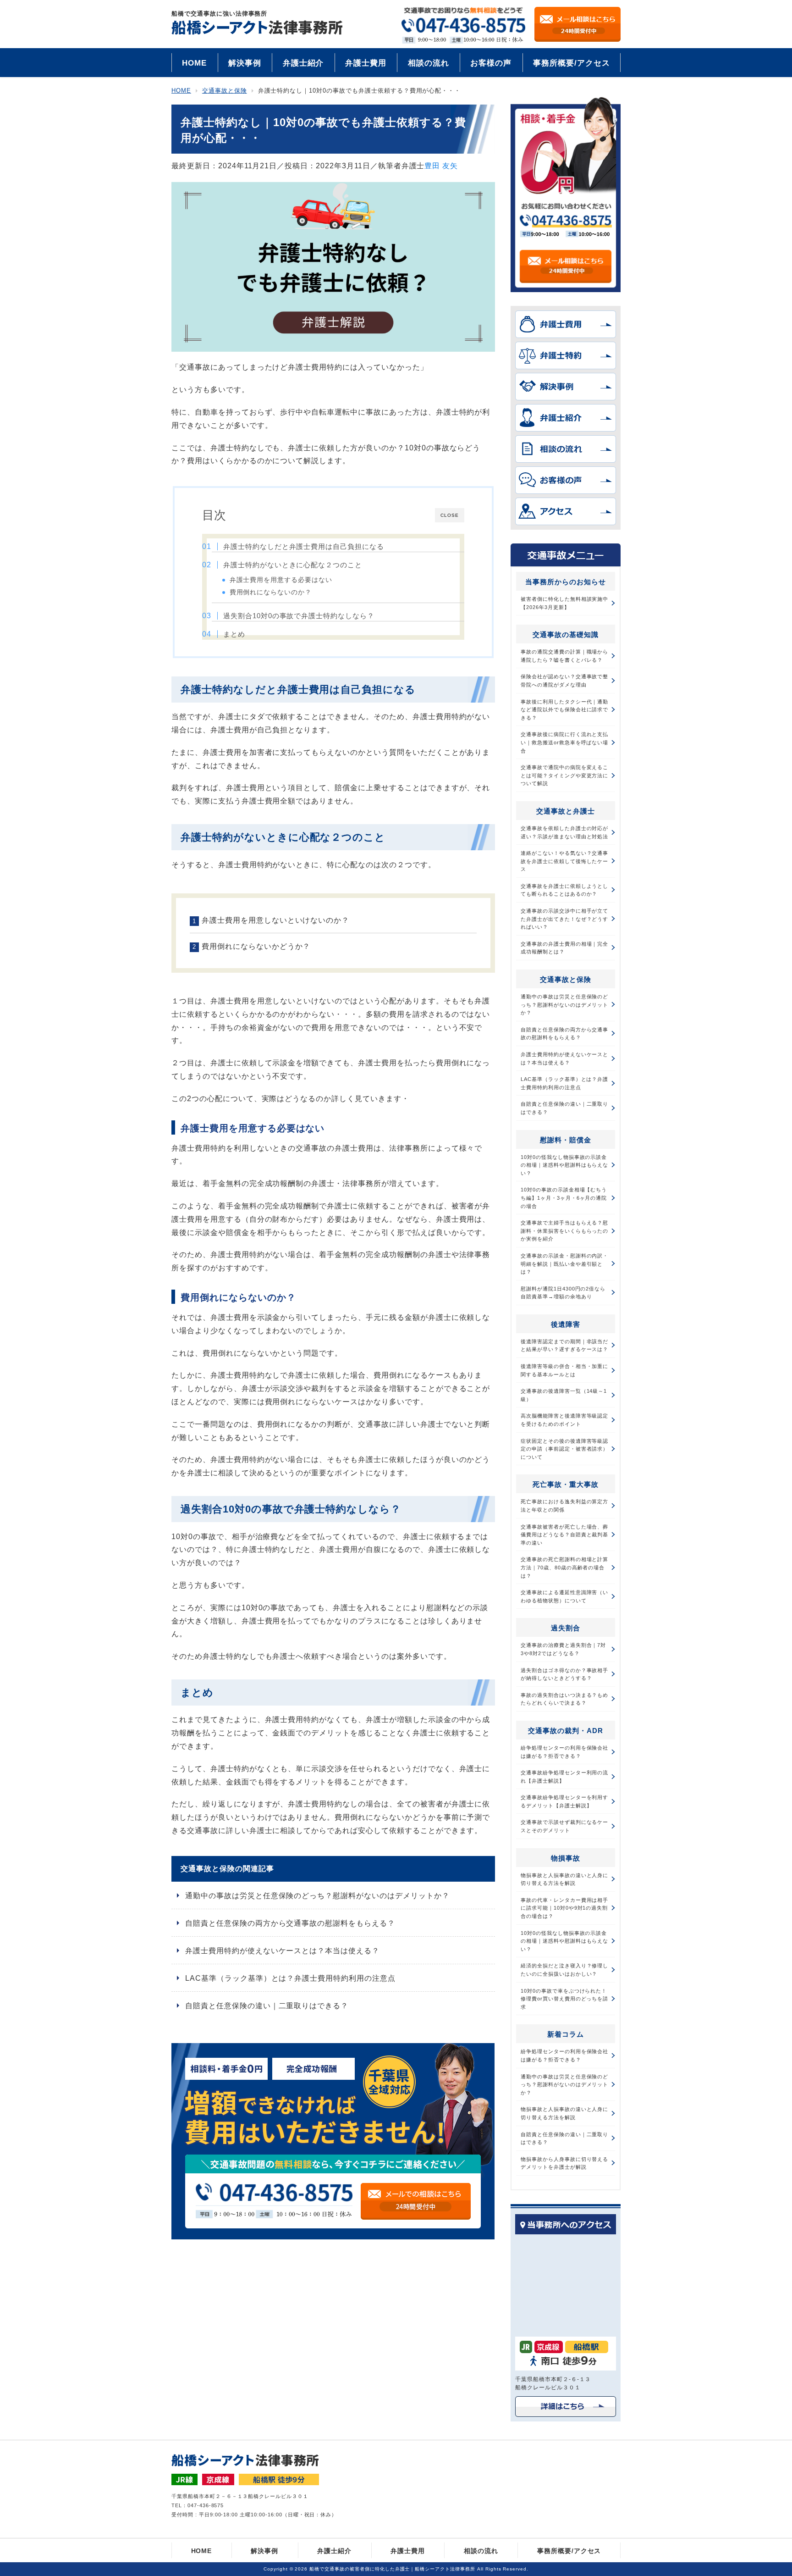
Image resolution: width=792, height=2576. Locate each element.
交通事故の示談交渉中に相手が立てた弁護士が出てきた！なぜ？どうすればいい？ (564, 919)
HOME (194, 63)
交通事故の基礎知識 (566, 634)
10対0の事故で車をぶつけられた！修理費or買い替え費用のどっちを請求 (564, 1999)
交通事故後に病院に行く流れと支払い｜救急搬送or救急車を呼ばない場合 (564, 742)
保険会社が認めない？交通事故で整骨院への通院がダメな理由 (564, 681)
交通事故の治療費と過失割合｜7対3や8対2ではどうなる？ (563, 1649)
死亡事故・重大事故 (566, 1484)
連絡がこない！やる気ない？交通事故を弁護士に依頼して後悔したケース (564, 861)
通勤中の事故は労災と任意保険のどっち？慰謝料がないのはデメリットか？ (317, 1896)
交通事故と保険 (566, 979)
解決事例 (245, 63)
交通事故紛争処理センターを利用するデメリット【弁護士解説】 (564, 1801)
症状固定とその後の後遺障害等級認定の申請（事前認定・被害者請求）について (564, 1449)
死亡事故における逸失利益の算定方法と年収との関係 (564, 1506)
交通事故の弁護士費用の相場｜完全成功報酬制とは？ (564, 948)
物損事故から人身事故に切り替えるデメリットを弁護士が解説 (564, 2163)
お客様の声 (491, 63)
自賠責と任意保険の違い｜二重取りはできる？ (267, 2006)
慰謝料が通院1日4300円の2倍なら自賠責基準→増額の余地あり (563, 1293)
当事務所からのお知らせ (566, 582)
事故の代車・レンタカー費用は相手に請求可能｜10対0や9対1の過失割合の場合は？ (564, 1908)
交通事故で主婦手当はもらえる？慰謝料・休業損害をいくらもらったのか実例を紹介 (564, 1231)
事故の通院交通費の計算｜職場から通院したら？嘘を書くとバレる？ (564, 656)
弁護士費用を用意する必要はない (281, 580)
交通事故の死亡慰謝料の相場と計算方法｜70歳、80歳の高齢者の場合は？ (564, 1567)
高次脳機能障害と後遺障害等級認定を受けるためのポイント (564, 1420)
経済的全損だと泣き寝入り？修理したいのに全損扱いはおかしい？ (564, 1970)
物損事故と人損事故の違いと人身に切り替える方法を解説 (564, 1879)
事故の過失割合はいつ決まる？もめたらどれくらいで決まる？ (564, 1699)
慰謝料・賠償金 (566, 1140)
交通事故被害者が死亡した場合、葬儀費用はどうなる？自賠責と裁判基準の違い (564, 1535)
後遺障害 (566, 1324)
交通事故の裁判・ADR (566, 1731)
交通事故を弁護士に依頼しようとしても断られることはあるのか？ (564, 890)
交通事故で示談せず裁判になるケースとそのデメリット (564, 1826)
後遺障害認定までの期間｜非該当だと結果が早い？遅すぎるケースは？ (564, 1346)
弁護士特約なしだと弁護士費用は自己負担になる (304, 546)
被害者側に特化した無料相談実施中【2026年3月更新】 (564, 603)
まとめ (234, 634)
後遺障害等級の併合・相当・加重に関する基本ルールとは (564, 1370)
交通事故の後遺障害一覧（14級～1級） (564, 1395)
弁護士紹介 (303, 63)
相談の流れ (429, 63)
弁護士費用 (366, 63)
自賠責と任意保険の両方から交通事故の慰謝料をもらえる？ (290, 1923)
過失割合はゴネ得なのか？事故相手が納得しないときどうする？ (564, 1674)
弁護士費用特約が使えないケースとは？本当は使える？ (282, 1951)
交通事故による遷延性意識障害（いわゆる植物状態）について (564, 1596)
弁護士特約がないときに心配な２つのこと (293, 565)
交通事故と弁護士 (566, 811)
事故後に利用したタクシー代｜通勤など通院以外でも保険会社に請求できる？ (564, 710)
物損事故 (566, 1858)
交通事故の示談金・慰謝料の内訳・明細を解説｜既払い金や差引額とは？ (564, 1264)
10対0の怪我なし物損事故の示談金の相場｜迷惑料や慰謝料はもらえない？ (564, 1165)
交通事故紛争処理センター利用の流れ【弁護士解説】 (564, 1777)
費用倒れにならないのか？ (271, 592)
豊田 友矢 (441, 166)
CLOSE (450, 515)
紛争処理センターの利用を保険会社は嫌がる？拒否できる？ (564, 1752)
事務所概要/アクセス (572, 63)
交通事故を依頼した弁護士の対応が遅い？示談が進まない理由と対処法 (564, 832)
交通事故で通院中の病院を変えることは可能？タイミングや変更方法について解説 (564, 775)
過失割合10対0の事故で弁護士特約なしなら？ (299, 616)
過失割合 (566, 1628)
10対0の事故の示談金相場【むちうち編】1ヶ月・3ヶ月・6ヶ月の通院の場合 (564, 1198)
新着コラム (566, 2034)
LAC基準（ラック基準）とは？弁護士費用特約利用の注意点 (290, 1978)
